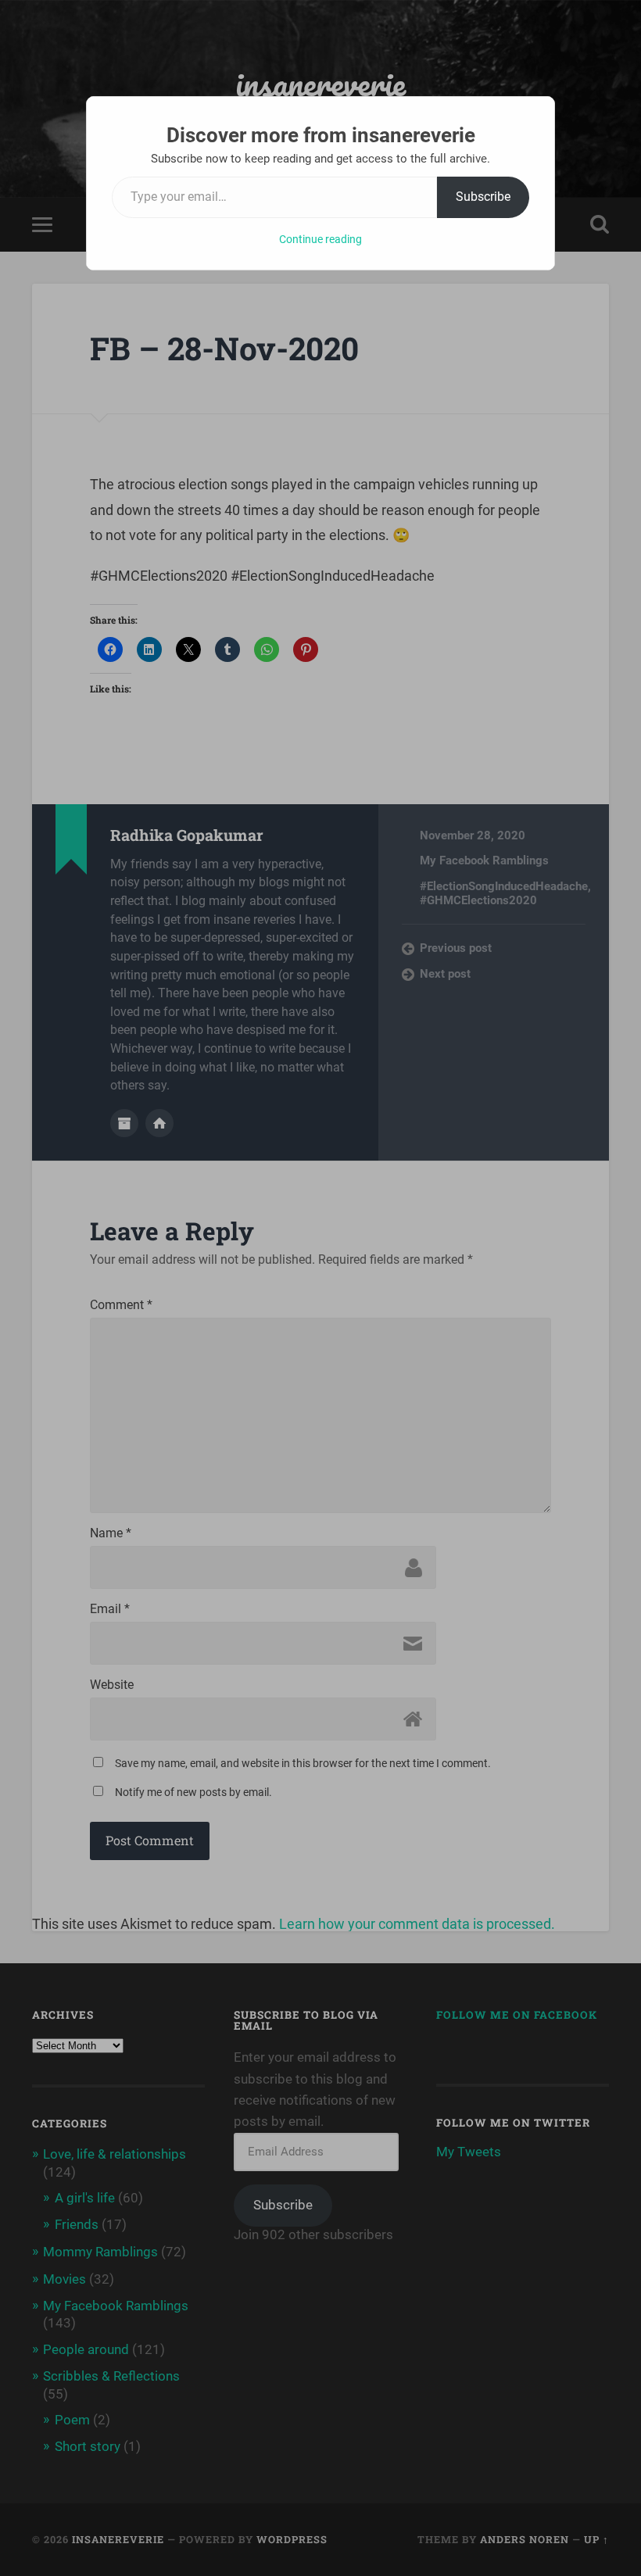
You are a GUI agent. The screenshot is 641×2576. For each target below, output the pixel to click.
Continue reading (320, 239)
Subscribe (483, 197)
